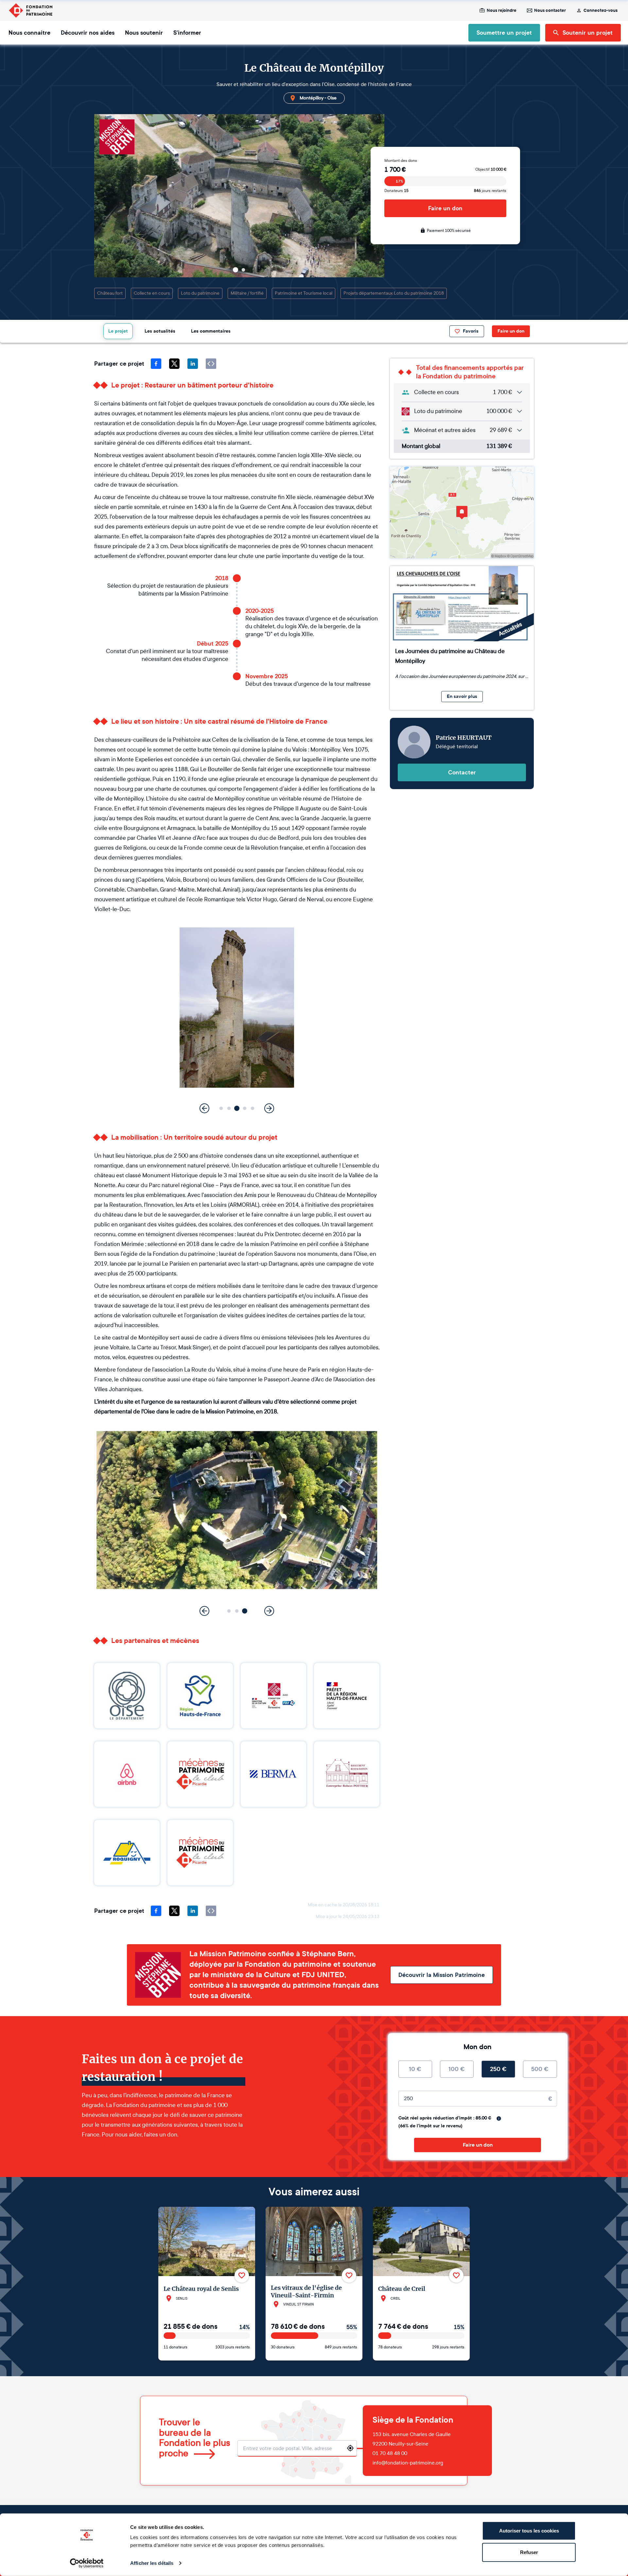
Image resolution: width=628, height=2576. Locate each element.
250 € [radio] (498, 2069)
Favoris (471, 331)
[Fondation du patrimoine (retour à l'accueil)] (30, 10)
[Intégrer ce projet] (211, 364)
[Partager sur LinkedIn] (193, 364)
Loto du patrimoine (200, 293)
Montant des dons (401, 161)
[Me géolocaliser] (350, 2448)
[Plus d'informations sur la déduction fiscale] (499, 2118)
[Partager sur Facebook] (156, 364)
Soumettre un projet (504, 33)
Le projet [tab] (118, 331)
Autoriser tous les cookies (529, 2531)
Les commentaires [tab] (211, 331)
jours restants (490, 191)
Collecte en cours (152, 293)
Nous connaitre (29, 33)
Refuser (529, 2552)
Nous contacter (550, 10)
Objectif (491, 169)
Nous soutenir (144, 33)
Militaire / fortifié (247, 293)
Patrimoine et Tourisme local (304, 293)
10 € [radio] (415, 2069)
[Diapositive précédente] (207, 270)
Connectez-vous (601, 10)
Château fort (110, 293)
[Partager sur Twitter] (174, 364)
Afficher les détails (152, 2563)
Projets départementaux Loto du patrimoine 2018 (394, 293)
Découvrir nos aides (88, 33)
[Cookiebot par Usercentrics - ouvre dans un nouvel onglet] (87, 2563)
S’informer (187, 33)
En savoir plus (462, 696)
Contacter (462, 772)
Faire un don (445, 208)
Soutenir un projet (588, 33)
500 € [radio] (540, 2069)
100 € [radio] (457, 2069)
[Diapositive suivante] (272, 270)
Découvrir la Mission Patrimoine (442, 1975)
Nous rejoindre (502, 10)
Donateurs (396, 191)
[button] (235, 270)
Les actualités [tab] (160, 331)
